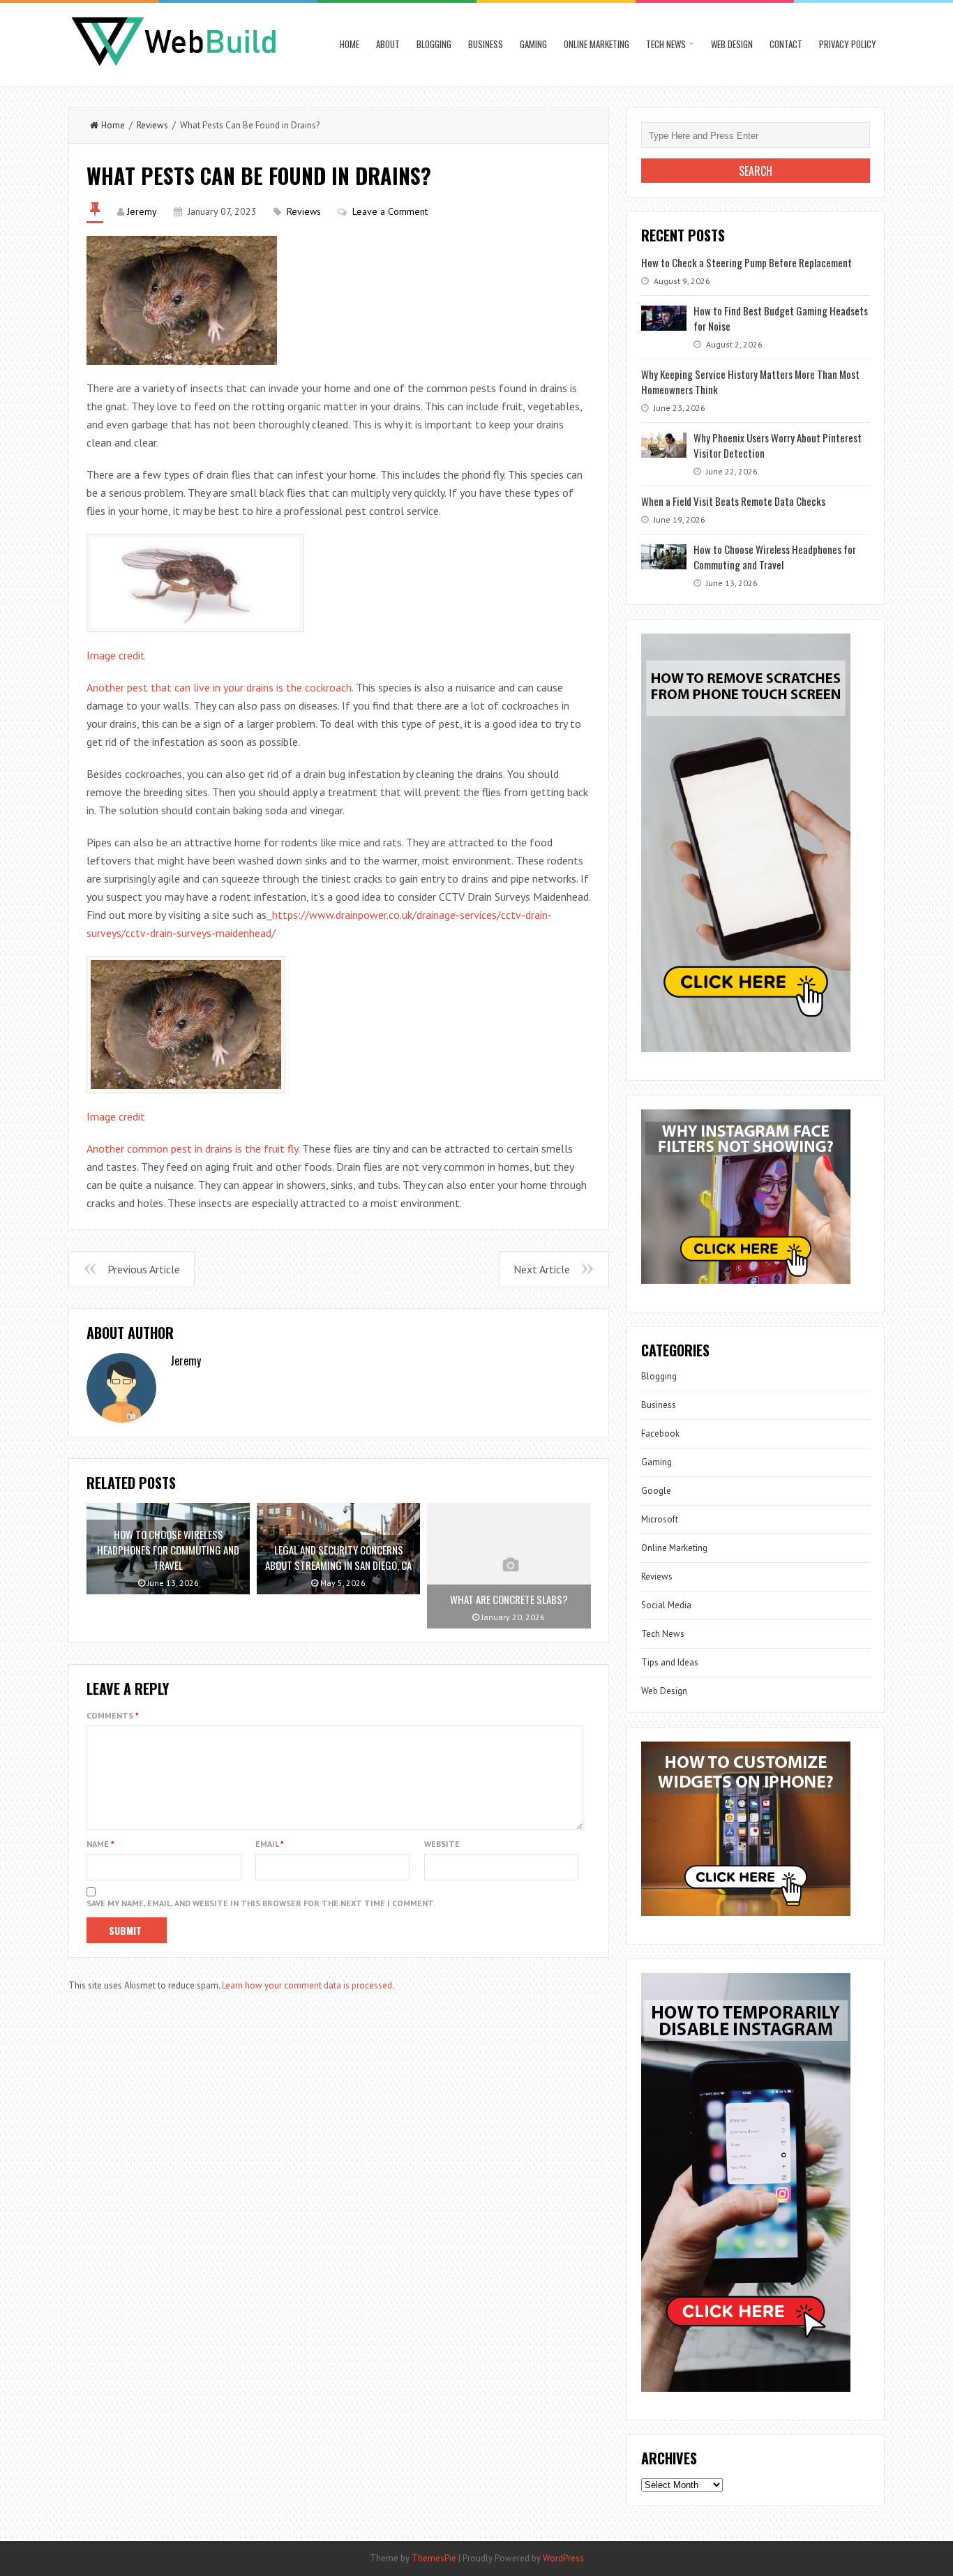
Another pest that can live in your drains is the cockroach (219, 687)
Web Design (732, 44)
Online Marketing (596, 44)
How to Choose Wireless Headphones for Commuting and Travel (775, 557)
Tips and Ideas (670, 1662)
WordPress (563, 2558)
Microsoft (660, 1519)
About (388, 44)
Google (656, 1491)
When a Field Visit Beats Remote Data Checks (733, 501)
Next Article (542, 1269)
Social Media (666, 1605)
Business (486, 44)
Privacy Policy (848, 44)
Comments (113, 1715)
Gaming (533, 44)
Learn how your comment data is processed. (308, 1985)
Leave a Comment (390, 211)
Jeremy (142, 211)
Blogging (434, 44)
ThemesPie (434, 2558)
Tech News (666, 44)
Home (350, 44)
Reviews (152, 125)
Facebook (660, 1433)
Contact (786, 44)
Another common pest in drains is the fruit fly (192, 1148)
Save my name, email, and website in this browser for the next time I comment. (261, 1903)
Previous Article (144, 1269)
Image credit (116, 655)
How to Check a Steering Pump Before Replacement (746, 262)
